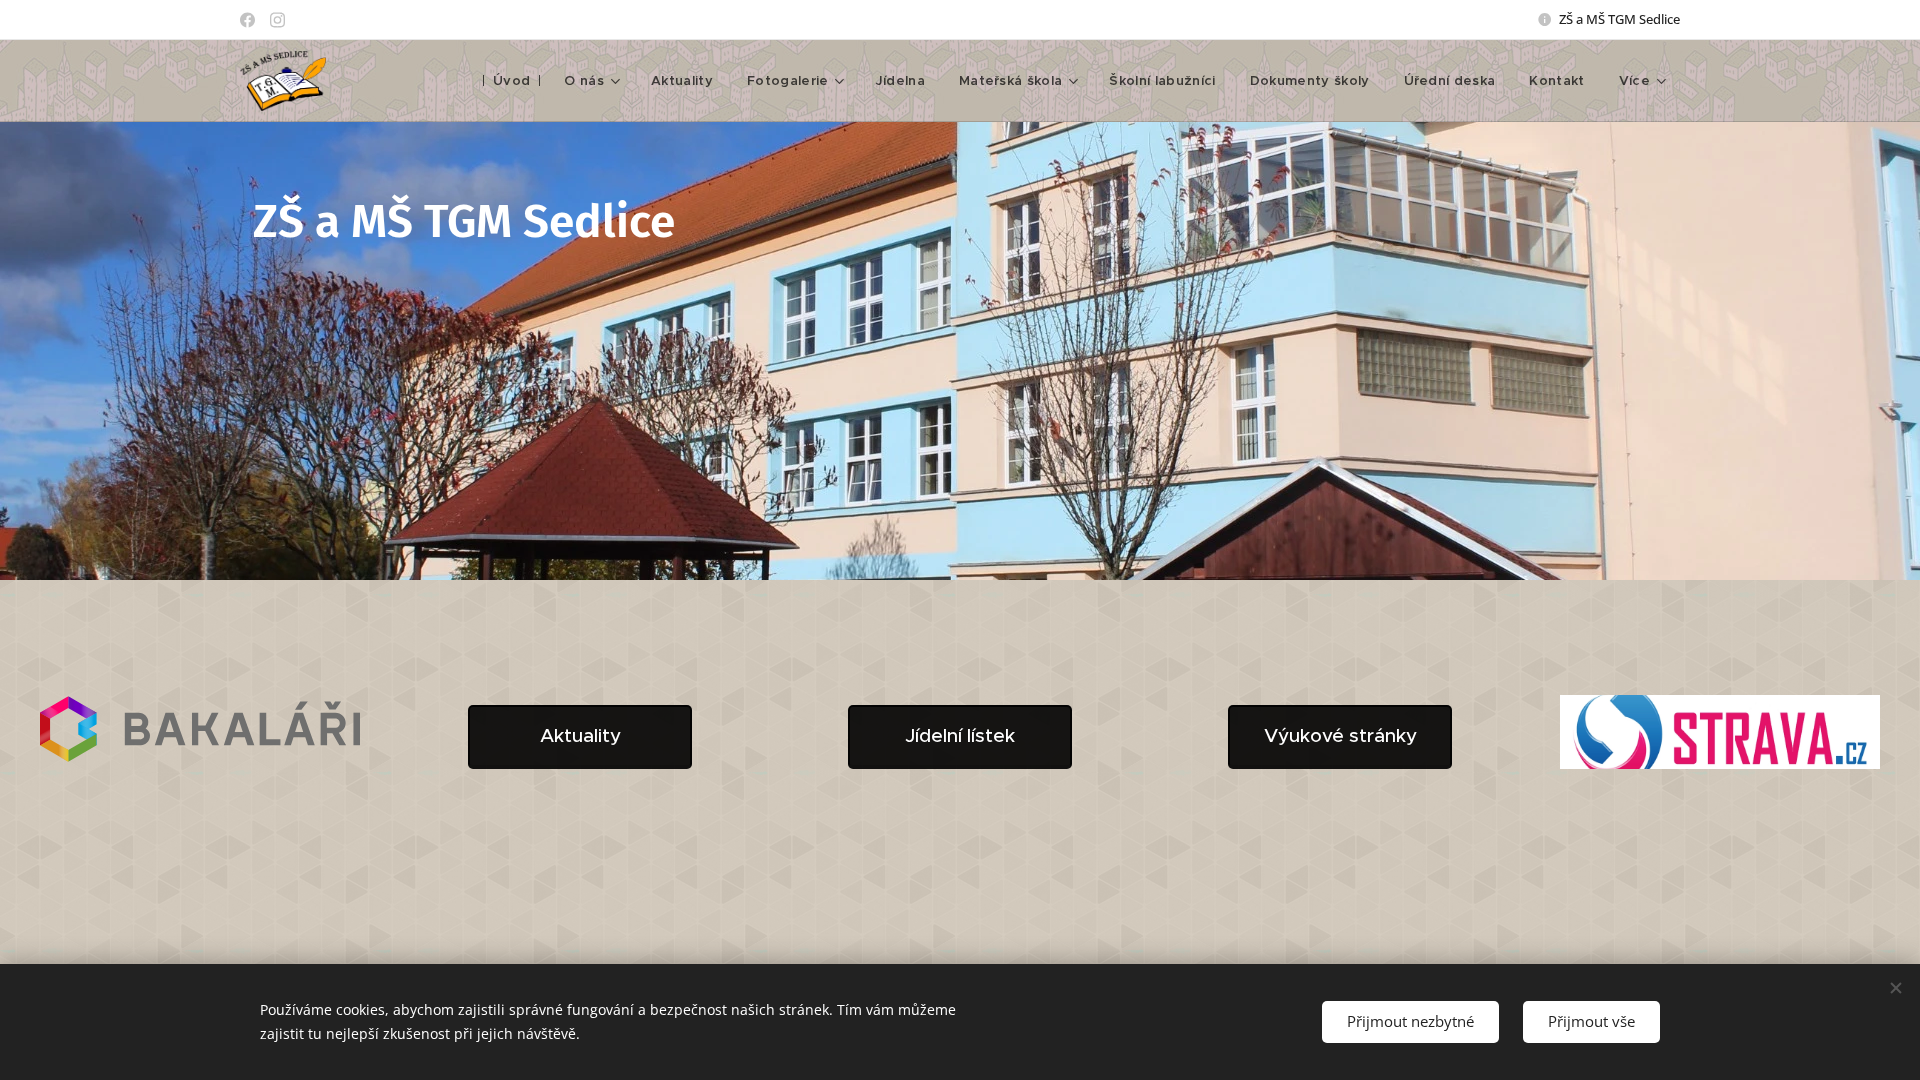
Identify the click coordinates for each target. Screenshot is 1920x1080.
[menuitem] (511, 81)
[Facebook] (247, 20)
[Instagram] (277, 20)
